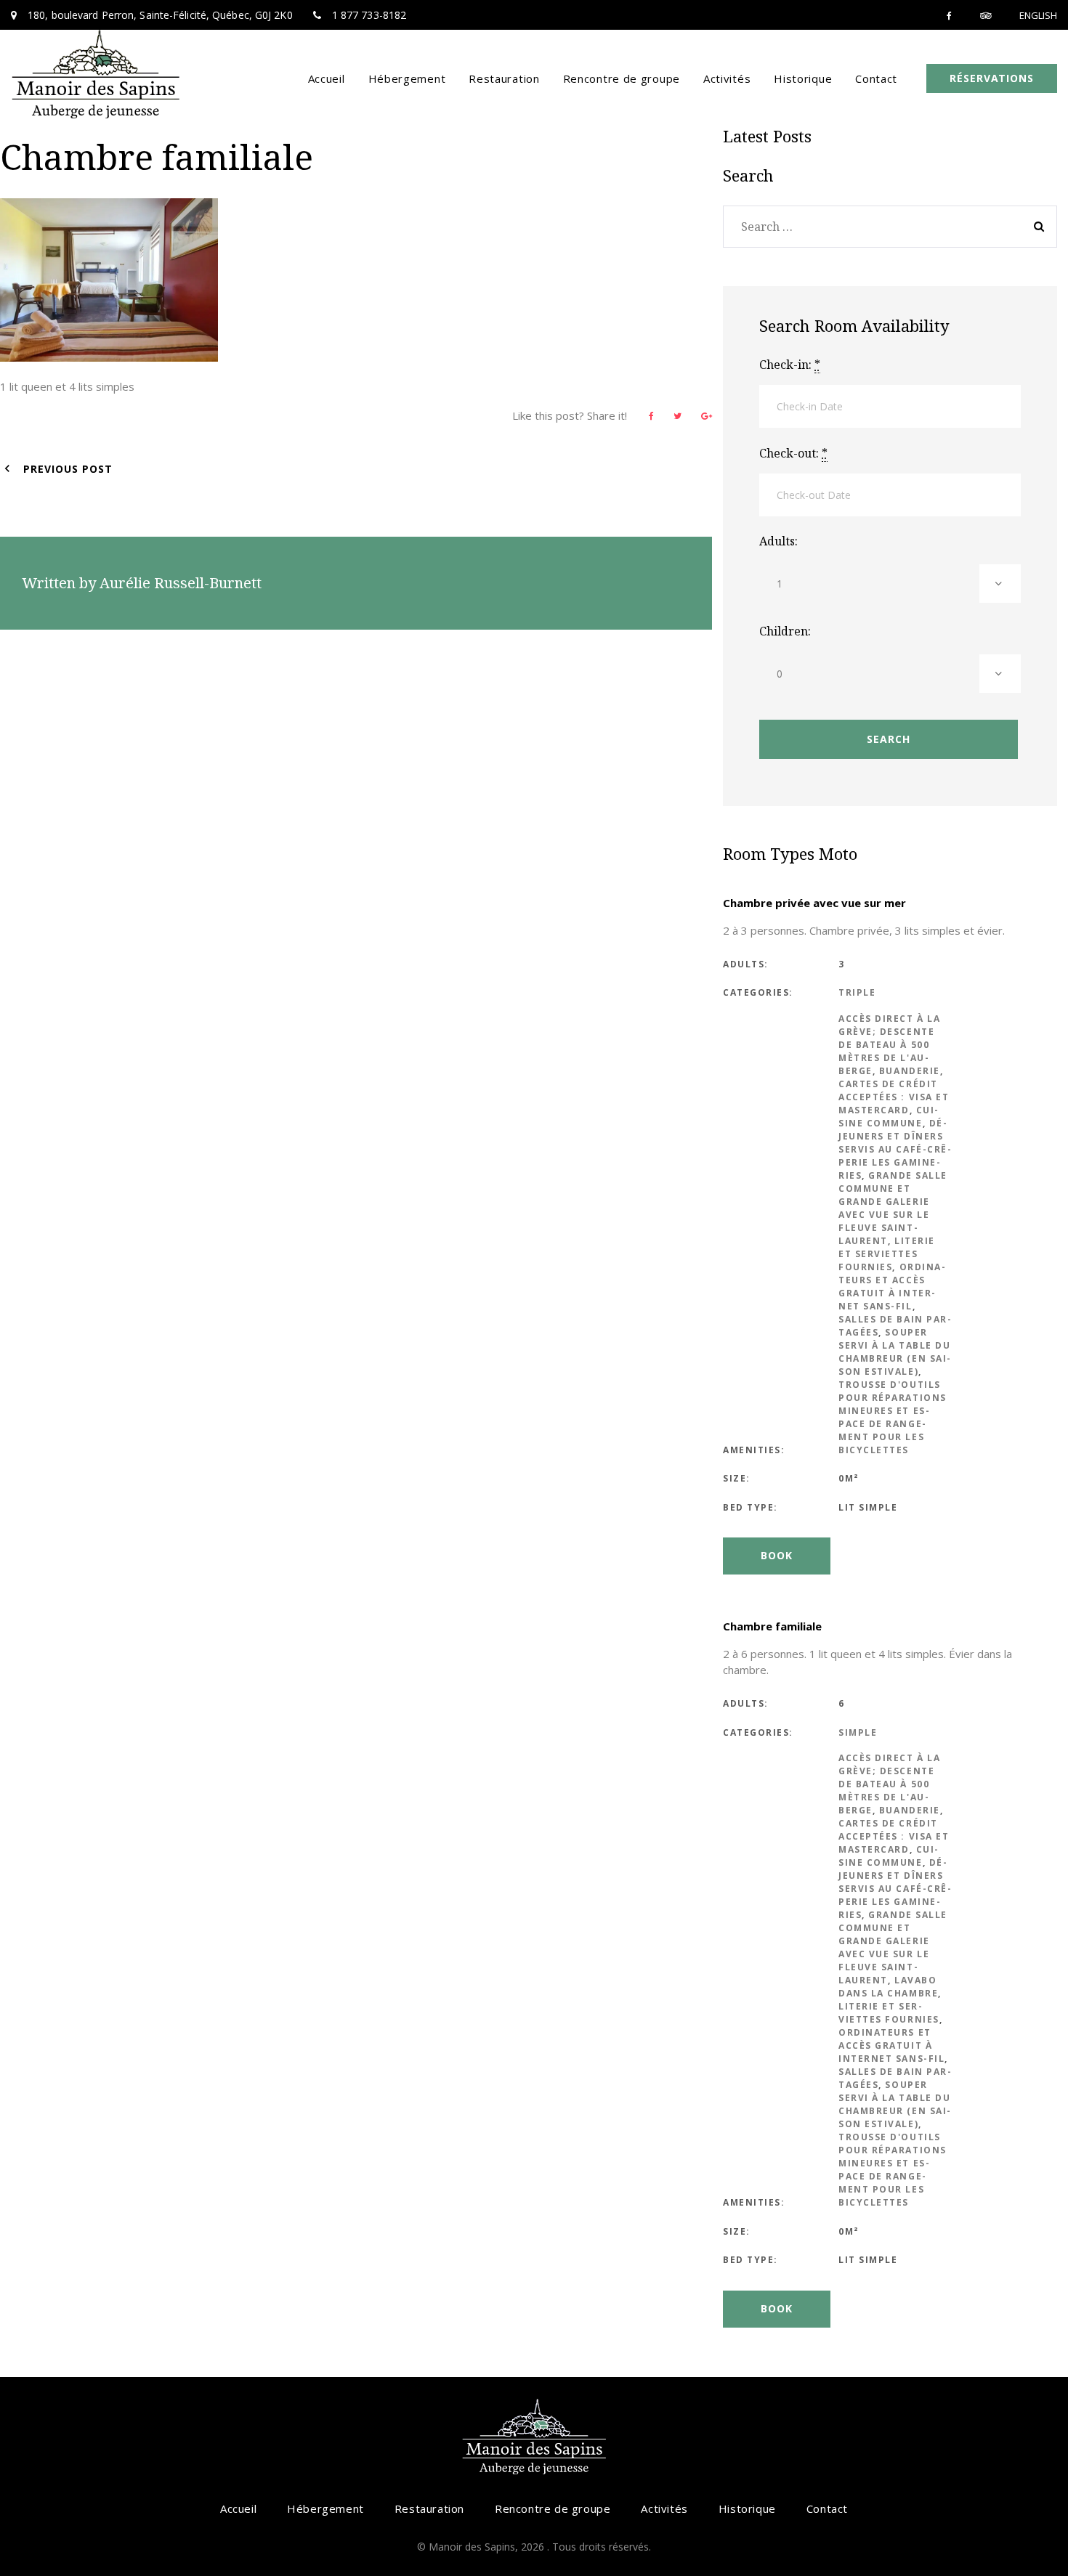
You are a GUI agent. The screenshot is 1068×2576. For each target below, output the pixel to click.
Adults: (778, 541)
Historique (803, 78)
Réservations (992, 78)
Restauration (504, 78)
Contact (876, 78)
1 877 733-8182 (369, 15)
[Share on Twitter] (677, 416)
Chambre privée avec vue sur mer (814, 903)
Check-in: (790, 365)
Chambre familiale (772, 1626)
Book (777, 1555)
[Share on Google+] (707, 416)
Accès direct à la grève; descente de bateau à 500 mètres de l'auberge (889, 1045)
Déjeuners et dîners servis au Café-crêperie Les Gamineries (895, 1149)
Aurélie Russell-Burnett (181, 583)
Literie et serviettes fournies (887, 1254)
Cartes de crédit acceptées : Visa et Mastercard (894, 1097)
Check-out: (793, 453)
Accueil (327, 78)
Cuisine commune (888, 1117)
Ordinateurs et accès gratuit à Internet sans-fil (892, 1287)
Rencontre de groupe (622, 78)
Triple (857, 992)
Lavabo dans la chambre (888, 1987)
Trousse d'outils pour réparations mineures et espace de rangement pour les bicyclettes (893, 1417)
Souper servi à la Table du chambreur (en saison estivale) (894, 1352)
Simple (858, 1732)
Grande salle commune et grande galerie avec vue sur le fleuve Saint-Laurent (893, 1208)
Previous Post (68, 469)
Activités (727, 78)
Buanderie (910, 1071)
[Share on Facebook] (651, 416)
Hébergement (407, 78)
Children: (785, 631)
